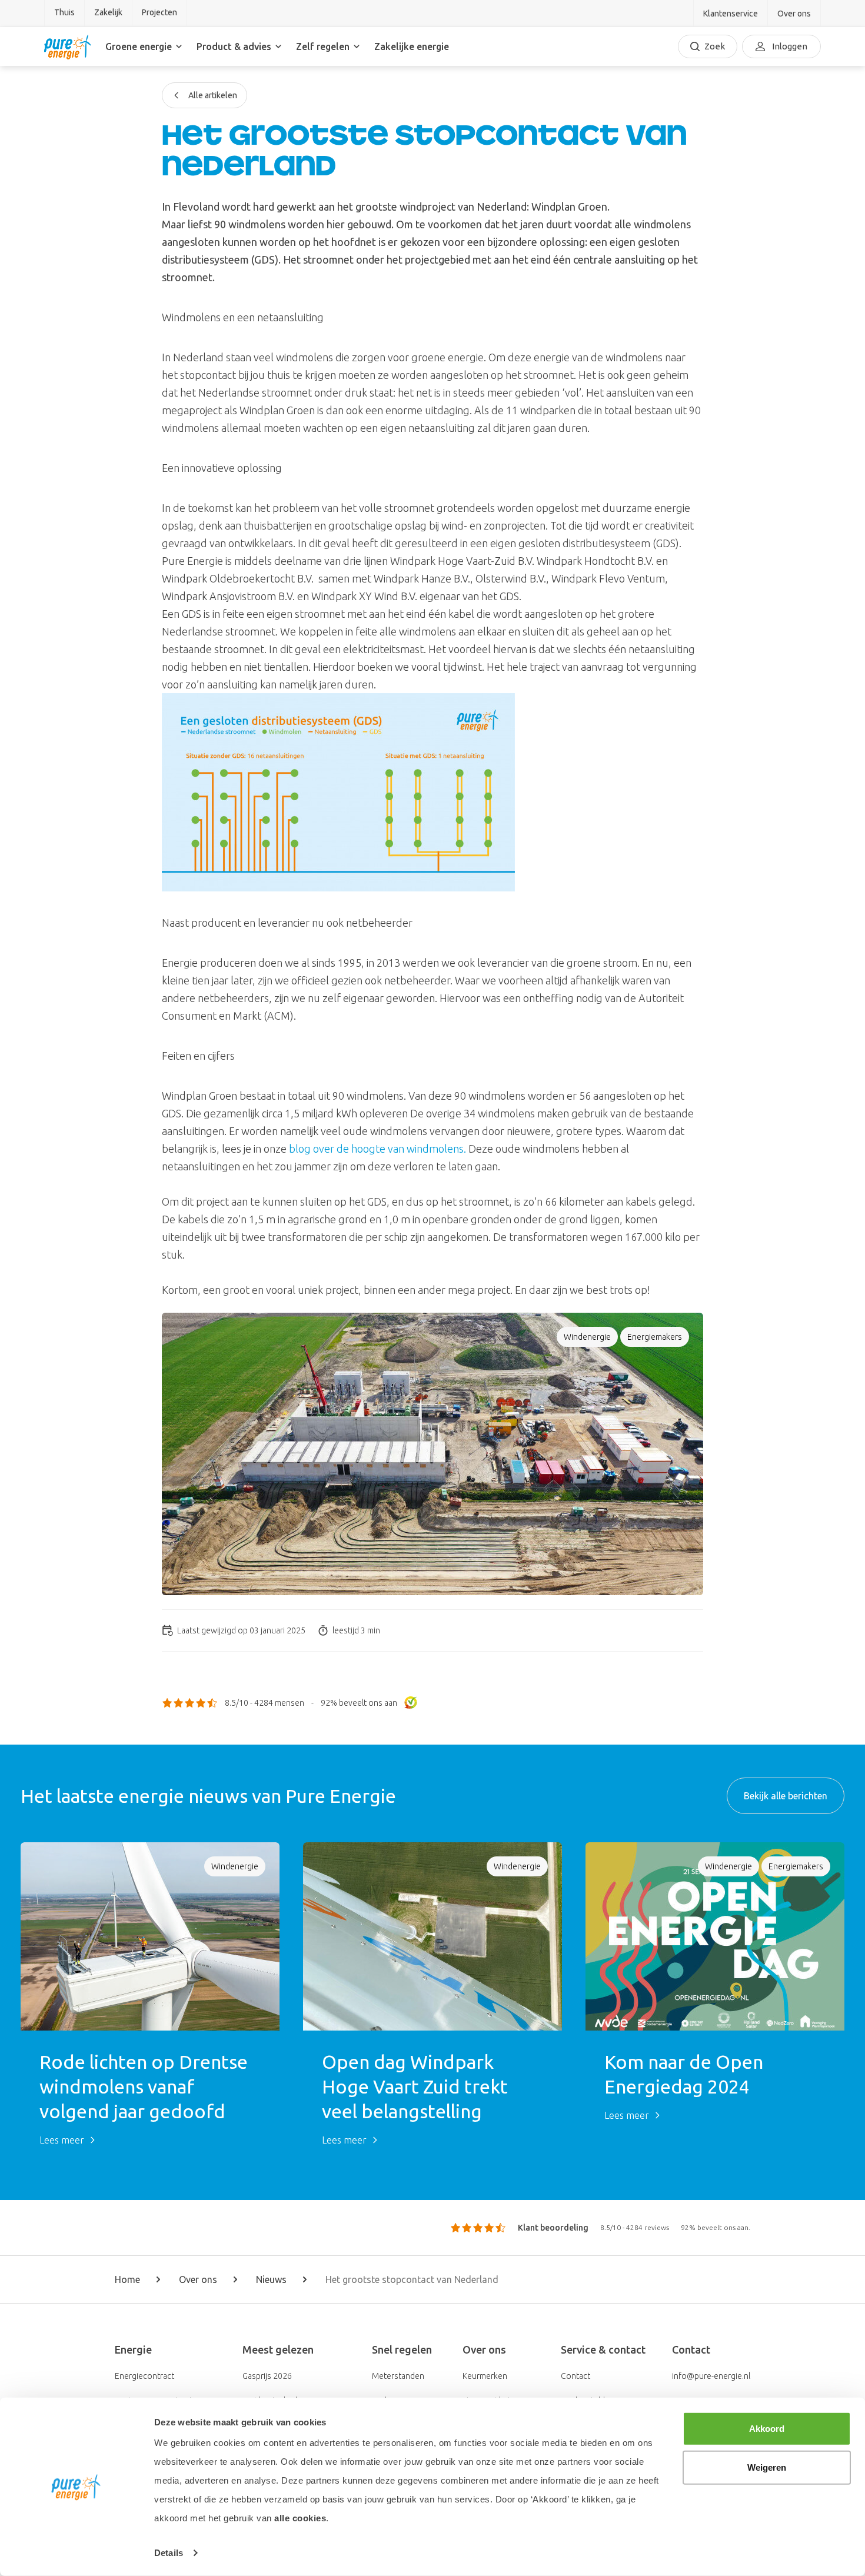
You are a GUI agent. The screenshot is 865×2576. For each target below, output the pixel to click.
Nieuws (271, 2279)
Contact (575, 2376)
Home (127, 2279)
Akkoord (767, 2429)
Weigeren (767, 2467)
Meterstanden (398, 2376)
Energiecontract (144, 2376)
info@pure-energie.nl (711, 2376)
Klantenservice (731, 14)
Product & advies (234, 46)
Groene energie (139, 46)
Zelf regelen (323, 46)
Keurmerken (485, 2376)
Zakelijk (108, 12)
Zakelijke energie (412, 46)
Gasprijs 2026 (267, 2376)
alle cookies (300, 2518)
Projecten (159, 12)
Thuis (64, 12)
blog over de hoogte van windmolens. (377, 1149)
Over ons (794, 14)
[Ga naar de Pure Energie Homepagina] (68, 46)
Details (169, 2553)
